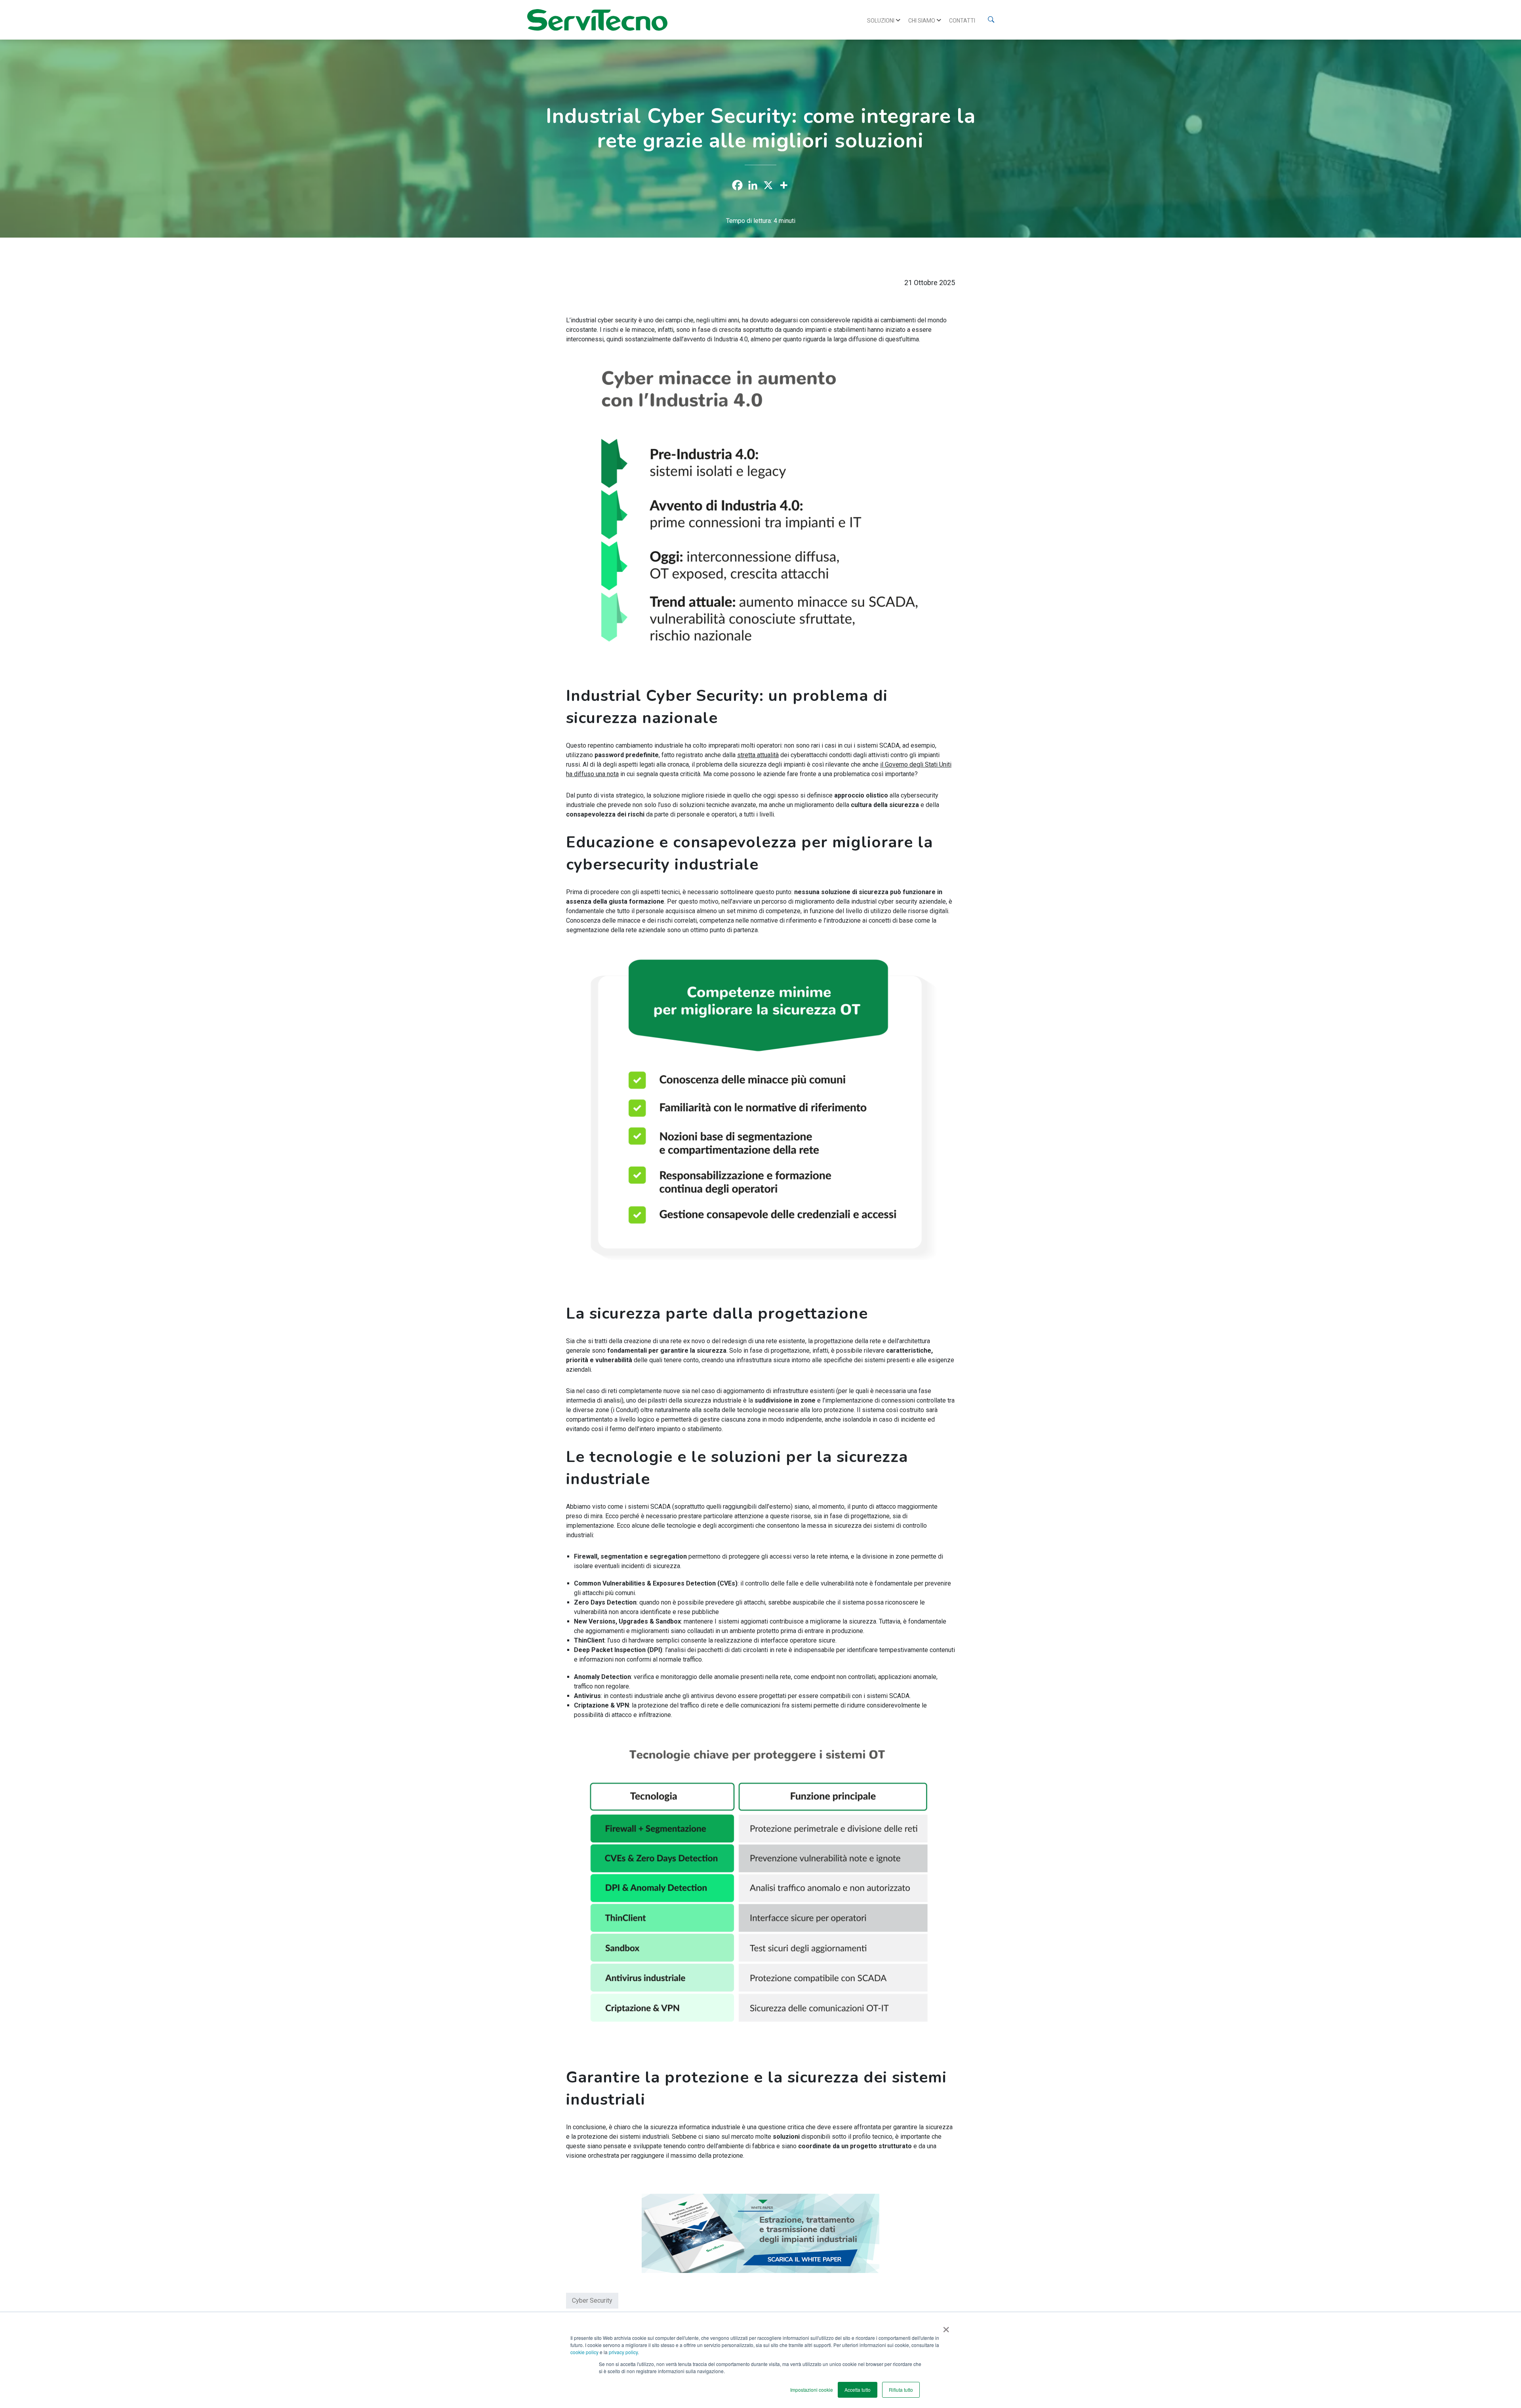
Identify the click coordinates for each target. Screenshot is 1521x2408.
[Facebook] (737, 185)
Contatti (962, 21)
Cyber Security (592, 2300)
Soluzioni (881, 21)
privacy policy (623, 2352)
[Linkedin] (753, 185)
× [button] (944, 2327)
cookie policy (584, 2352)
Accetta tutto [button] (858, 2390)
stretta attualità (758, 755)
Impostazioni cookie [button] (812, 2390)
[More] (784, 185)
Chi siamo (922, 21)
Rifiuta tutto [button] (901, 2390)
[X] (768, 185)
